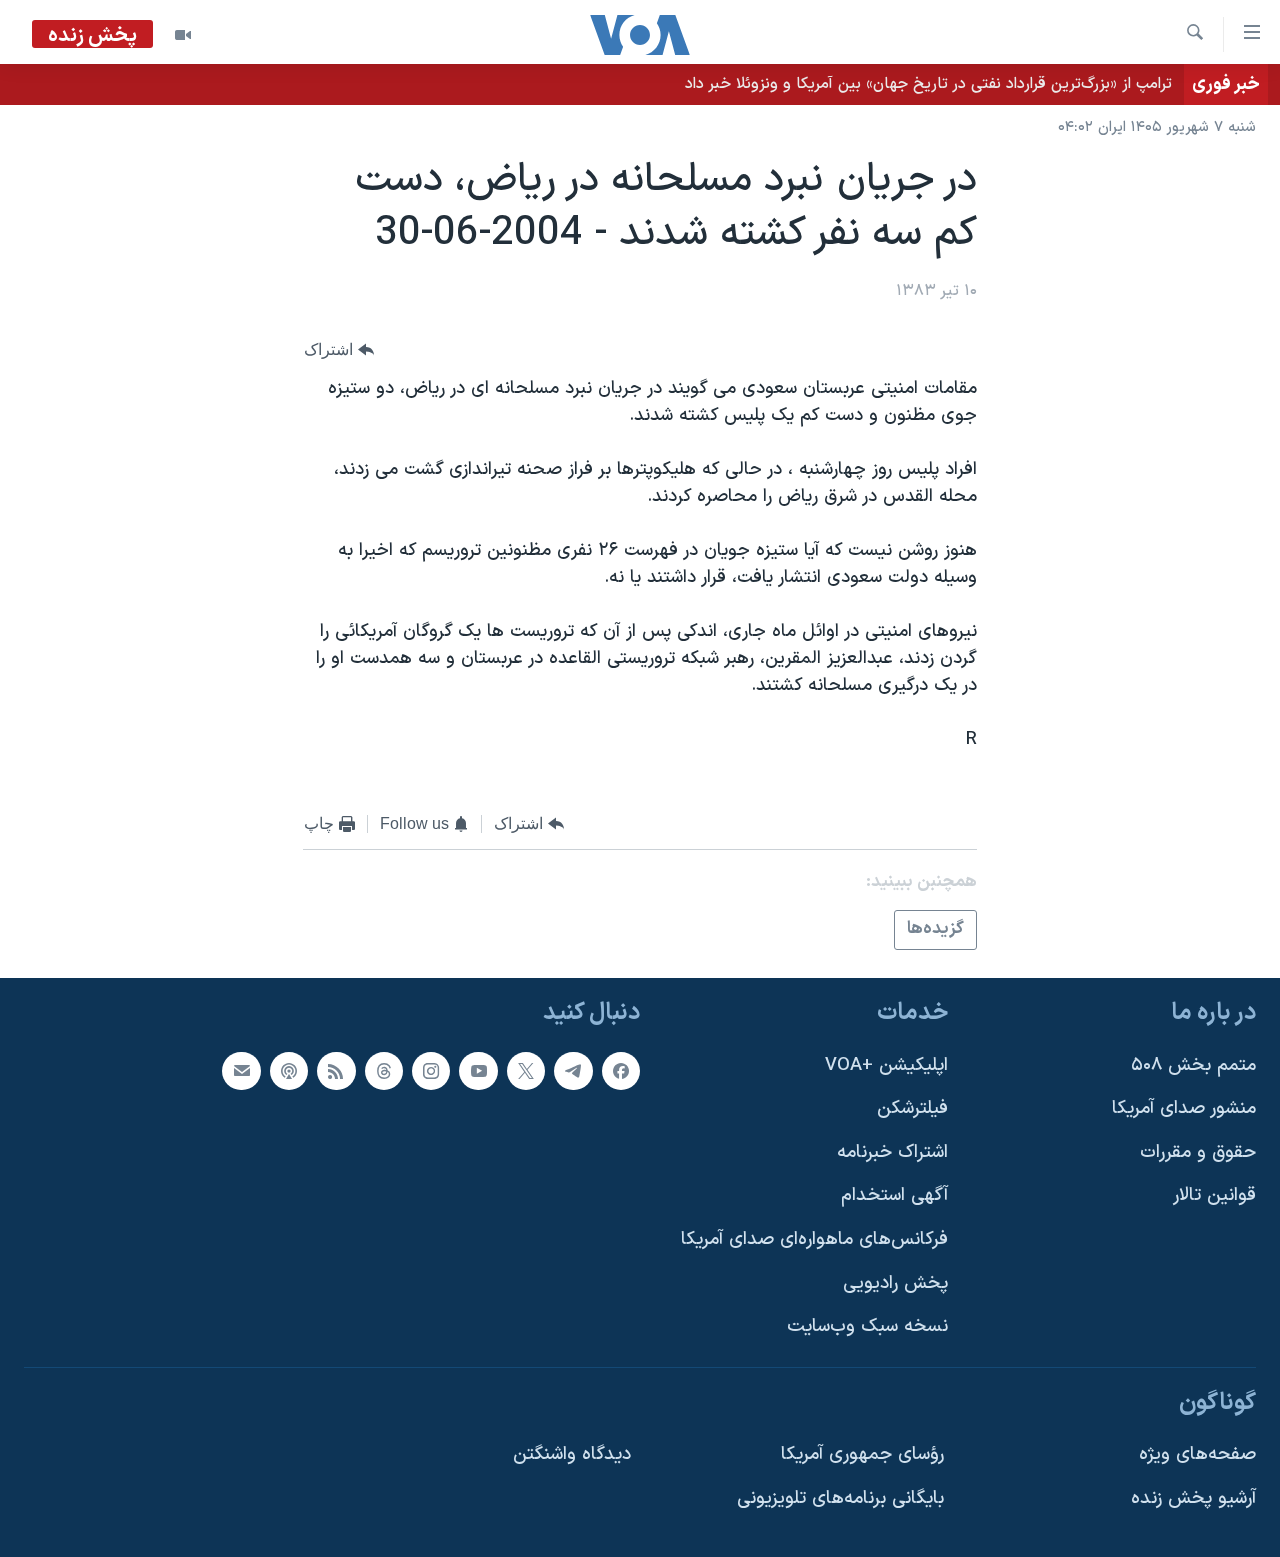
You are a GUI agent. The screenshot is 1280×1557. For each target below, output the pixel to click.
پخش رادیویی (895, 1283)
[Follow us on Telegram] (573, 1071)
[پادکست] (289, 1071)
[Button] (339, 349)
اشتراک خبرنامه (892, 1152)
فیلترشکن (912, 1108)
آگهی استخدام (894, 1195)
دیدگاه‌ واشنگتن (572, 1454)
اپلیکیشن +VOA (886, 1065)
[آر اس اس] (336, 1071)
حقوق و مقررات (1198, 1152)
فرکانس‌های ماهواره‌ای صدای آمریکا (814, 1239)
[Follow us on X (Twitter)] (526, 1071)
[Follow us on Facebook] (621, 1071)
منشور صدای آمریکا (1184, 1108)
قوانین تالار (1214, 1195)
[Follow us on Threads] (384, 1071)
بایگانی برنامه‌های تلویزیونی (840, 1498)
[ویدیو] (183, 35)
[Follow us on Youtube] (478, 1071)
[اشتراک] (241, 1071)
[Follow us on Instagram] (431, 1071)
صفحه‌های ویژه (1197, 1454)
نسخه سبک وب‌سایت (867, 1326)
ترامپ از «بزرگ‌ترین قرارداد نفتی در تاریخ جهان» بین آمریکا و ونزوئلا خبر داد (928, 84)
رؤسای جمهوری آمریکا (862, 1454)
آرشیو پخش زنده (1193, 1498)
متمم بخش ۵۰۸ (1193, 1065)
